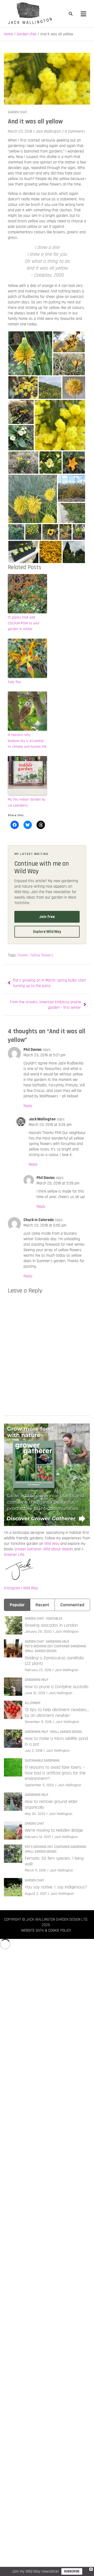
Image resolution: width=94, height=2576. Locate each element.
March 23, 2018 (20, 131)
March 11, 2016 (35, 1870)
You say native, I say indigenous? (56, 1887)
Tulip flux (14, 682)
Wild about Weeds (58, 1549)
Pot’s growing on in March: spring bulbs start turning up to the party (49, 983)
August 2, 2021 (36, 1894)
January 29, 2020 (38, 1632)
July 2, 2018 (34, 1751)
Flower (23, 955)
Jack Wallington (48, 131)
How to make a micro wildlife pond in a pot (56, 1741)
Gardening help (57, 1642)
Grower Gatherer (28, 1549)
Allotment (33, 1703)
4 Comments (75, 131)
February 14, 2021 (38, 1837)
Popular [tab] (17, 1605)
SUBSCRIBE (72, 2571)
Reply (28, 1106)
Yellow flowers (42, 955)
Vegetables (54, 1619)
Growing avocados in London (51, 1625)
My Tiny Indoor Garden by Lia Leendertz (27, 802)
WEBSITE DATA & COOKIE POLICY (46, 1930)
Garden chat (17, 112)
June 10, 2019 (35, 1693)
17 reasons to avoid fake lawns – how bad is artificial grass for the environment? (55, 1773)
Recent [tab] (42, 1605)
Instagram (12, 1588)
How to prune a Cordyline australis (57, 1687)
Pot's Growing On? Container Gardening (55, 1646)
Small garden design (41, 1651)
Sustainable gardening (42, 1761)
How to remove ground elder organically (51, 1804)
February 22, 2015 (38, 1670)
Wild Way (52, 1544)
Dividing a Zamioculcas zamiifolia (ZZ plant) (54, 1661)
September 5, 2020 (39, 1785)
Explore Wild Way (47, 932)
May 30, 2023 (35, 1814)
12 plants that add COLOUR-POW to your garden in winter (24, 623)
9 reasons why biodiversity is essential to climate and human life (27, 741)
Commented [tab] (72, 1605)
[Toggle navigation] (83, 14)
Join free (47, 917)
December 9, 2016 (38, 1722)
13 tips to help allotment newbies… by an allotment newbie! (57, 1713)
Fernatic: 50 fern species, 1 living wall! (54, 1861)
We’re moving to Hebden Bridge (54, 1830)
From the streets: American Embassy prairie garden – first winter (45, 1005)
